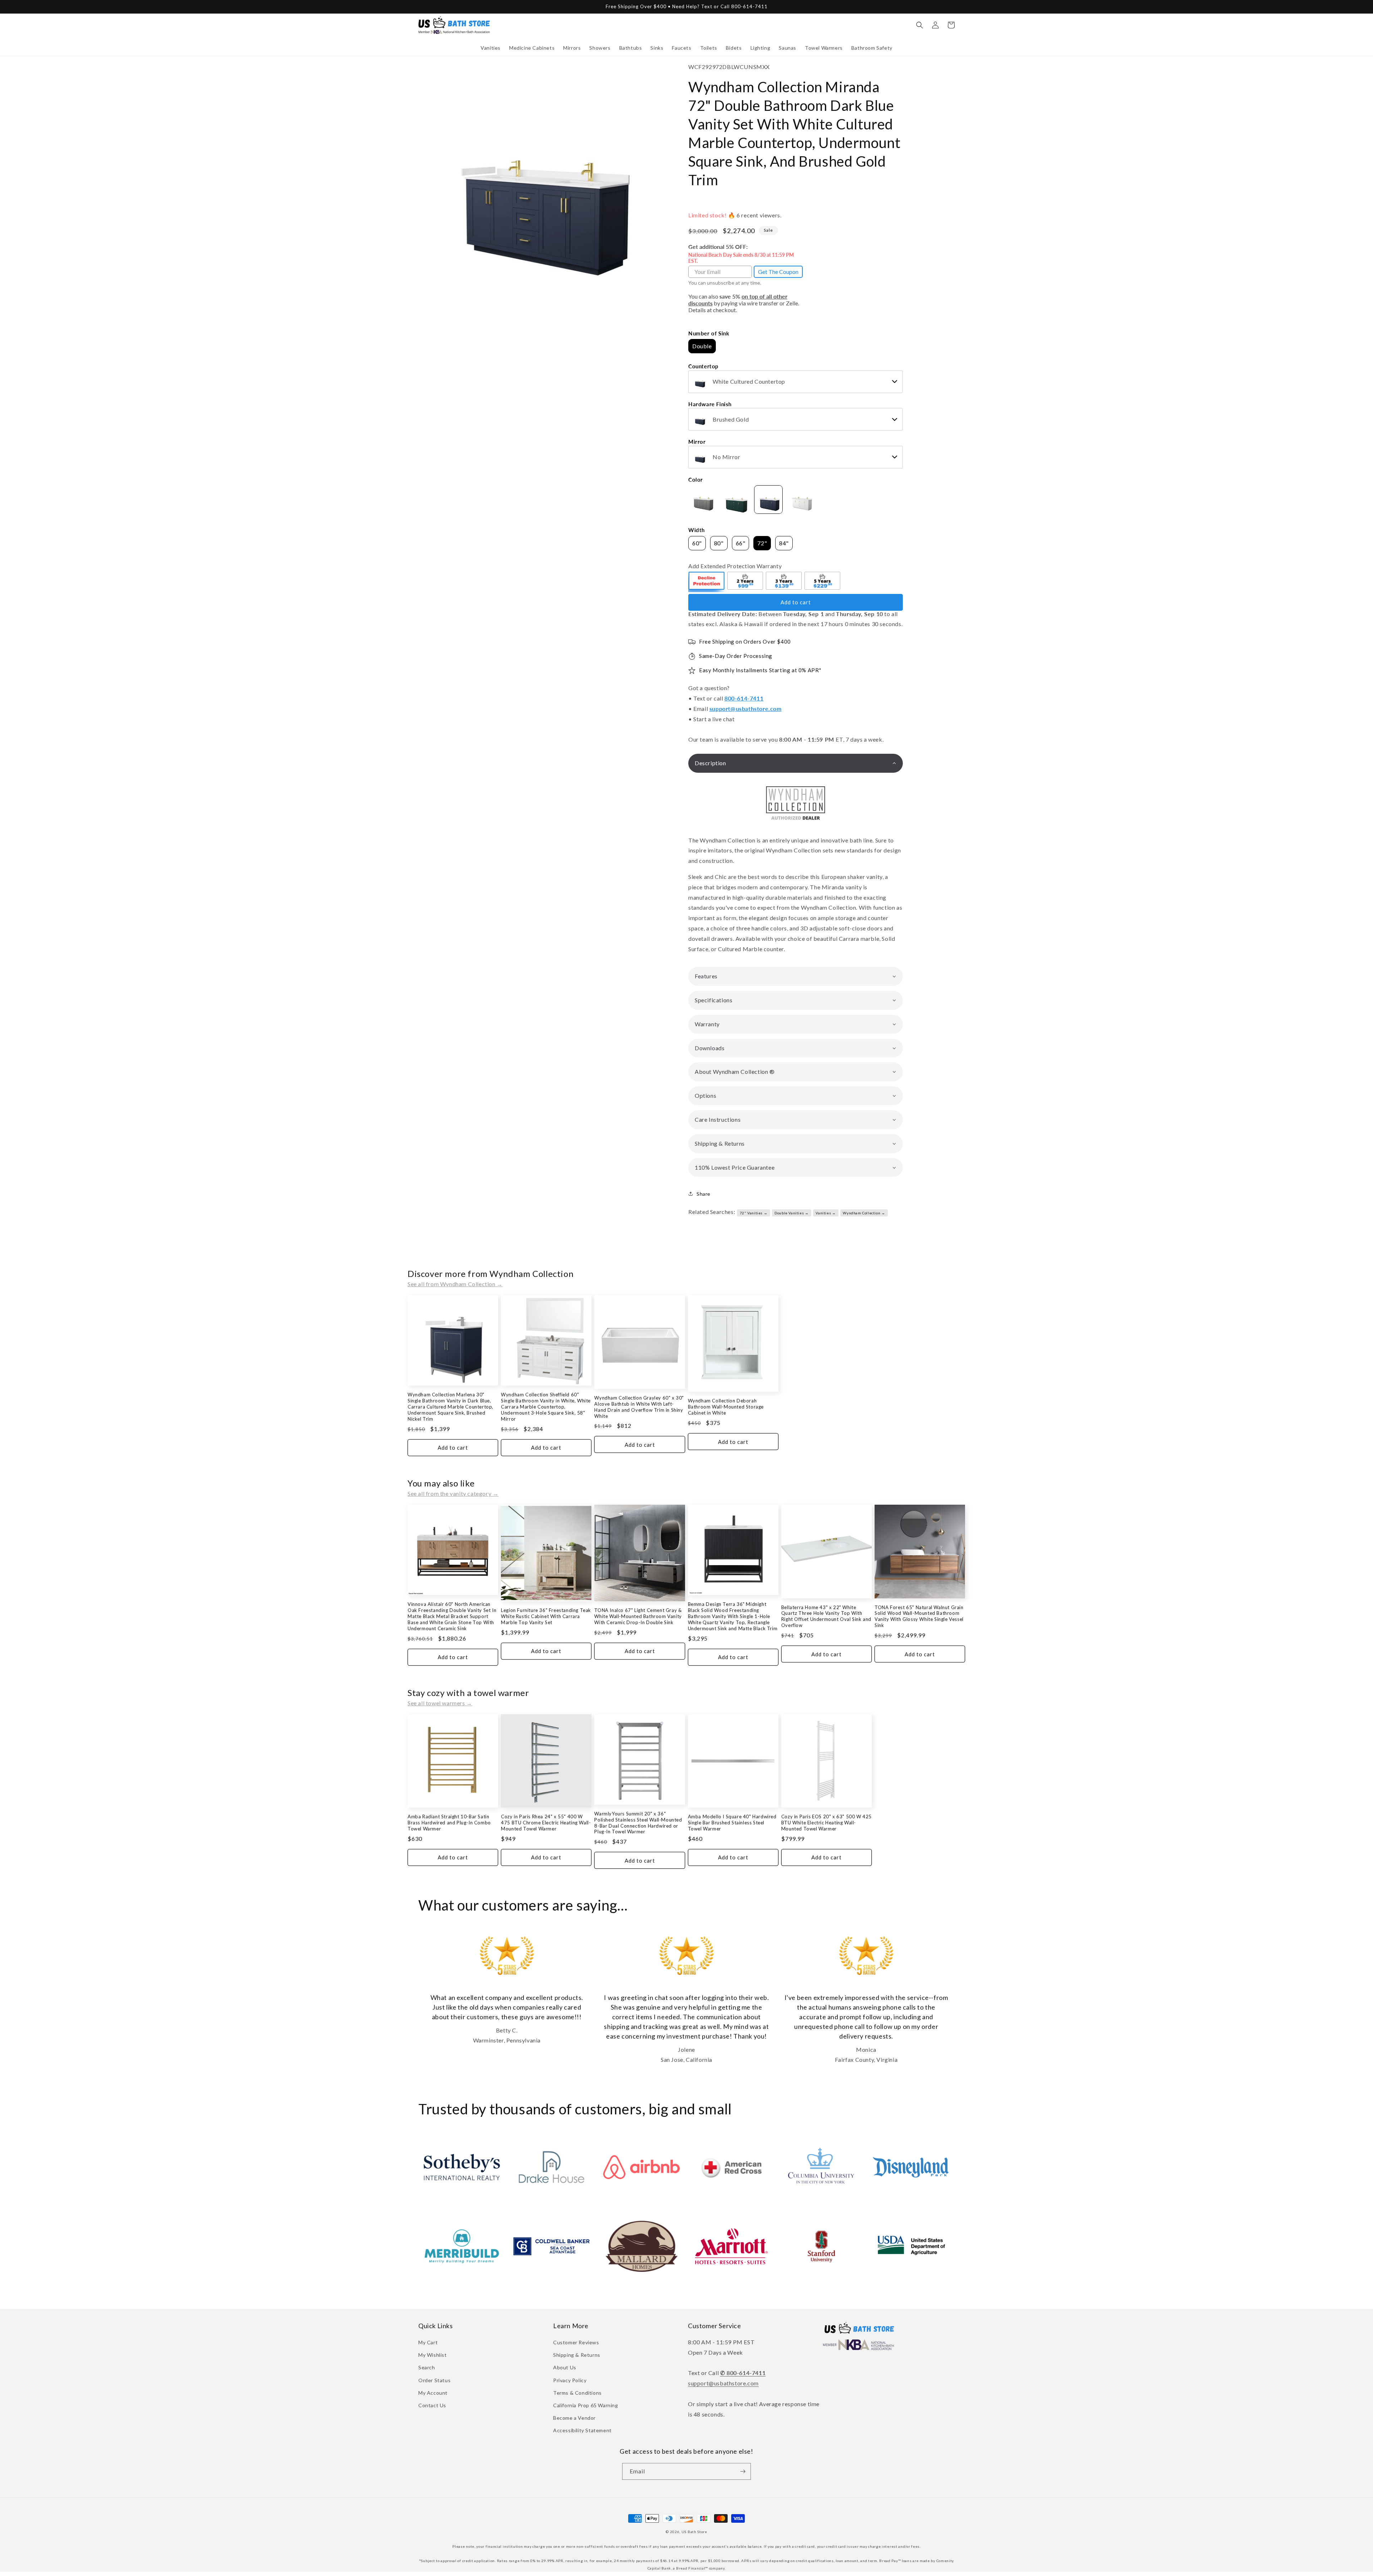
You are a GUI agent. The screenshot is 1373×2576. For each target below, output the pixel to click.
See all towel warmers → (440, 1703)
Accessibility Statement (582, 2430)
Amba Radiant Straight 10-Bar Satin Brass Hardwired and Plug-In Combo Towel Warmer (449, 1823)
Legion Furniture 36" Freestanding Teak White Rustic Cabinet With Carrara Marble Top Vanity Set (546, 1616)
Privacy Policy (570, 2380)
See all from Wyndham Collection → (455, 1284)
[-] (707, 582)
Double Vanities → (791, 1213)
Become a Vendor (574, 2418)
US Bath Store (694, 2532)
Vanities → (826, 1213)
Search (427, 2367)
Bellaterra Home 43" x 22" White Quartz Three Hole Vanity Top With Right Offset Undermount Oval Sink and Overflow (826, 1616)
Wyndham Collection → (864, 1213)
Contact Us (432, 2405)
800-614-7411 (744, 698)
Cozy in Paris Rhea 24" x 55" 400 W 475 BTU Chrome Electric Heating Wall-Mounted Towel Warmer (546, 1823)
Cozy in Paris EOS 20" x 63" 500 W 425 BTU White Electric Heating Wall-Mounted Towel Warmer (826, 1823)
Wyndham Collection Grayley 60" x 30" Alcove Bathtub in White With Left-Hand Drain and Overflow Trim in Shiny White (639, 1407)
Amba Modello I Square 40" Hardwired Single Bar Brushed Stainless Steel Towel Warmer (732, 1823)
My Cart (428, 2342)
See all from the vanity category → (453, 1493)
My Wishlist (433, 2355)
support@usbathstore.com (745, 709)
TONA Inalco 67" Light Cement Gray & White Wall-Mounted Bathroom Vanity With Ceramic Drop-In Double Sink (638, 1616)
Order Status (434, 2380)
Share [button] (703, 1194)
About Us (565, 2367)
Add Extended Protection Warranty (735, 566)
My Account (433, 2393)
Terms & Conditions (577, 2393)
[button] (491, 48)
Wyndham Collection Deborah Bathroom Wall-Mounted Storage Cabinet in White (726, 1407)
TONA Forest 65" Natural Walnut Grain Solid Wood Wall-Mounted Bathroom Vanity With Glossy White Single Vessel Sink (919, 1616)
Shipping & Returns (577, 2355)
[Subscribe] (743, 2471)
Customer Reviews (576, 2342)
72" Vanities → (754, 1213)
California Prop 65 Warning (586, 2405)
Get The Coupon (778, 272)
